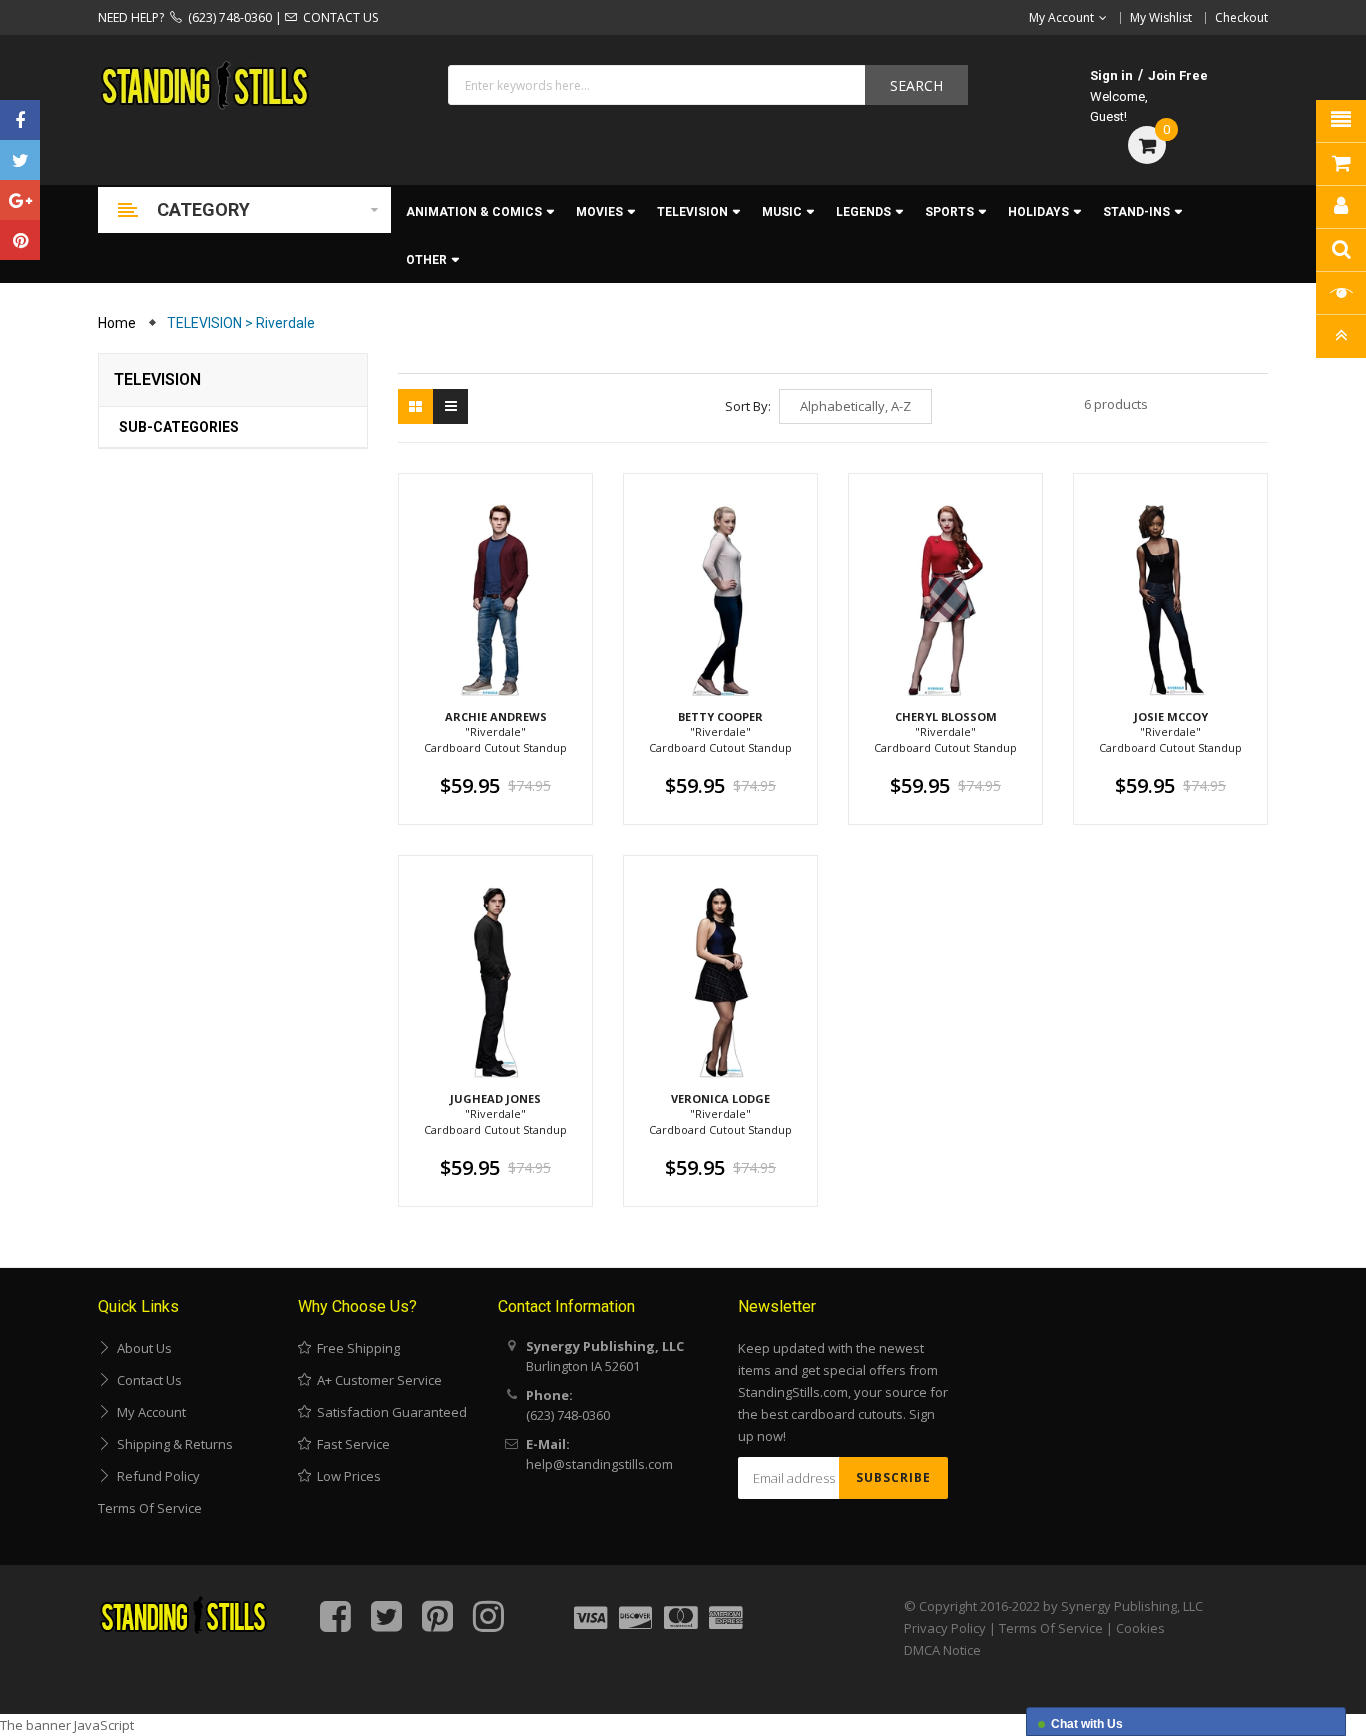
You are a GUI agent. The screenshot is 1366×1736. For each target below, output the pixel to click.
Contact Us (146, 1380)
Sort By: (748, 406)
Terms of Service (150, 1508)
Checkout (1241, 17)
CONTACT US (337, 17)
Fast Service (350, 1444)
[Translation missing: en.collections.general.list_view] (450, 406)
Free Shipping (355, 1348)
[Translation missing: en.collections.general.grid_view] (415, 406)
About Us (141, 1348)
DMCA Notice (942, 1650)
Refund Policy (155, 1476)
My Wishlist (1161, 17)
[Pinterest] (20, 240)
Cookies (1140, 1628)
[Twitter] (20, 160)
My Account (148, 1412)
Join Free (1178, 75)
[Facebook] (20, 120)
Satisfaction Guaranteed (389, 1412)
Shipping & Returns (172, 1444)
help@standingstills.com (599, 1464)
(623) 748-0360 (227, 17)
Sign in (1111, 75)
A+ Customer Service (376, 1380)
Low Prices (346, 1476)
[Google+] (20, 200)
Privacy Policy (945, 1628)
